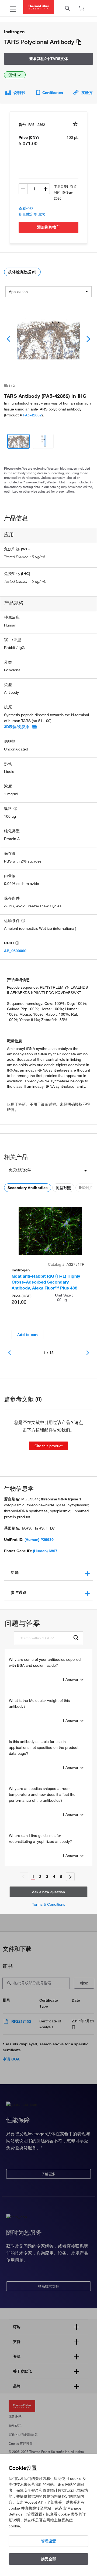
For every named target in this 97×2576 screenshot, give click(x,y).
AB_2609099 (15, 951)
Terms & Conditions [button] (49, 1904)
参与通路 (19, 1592)
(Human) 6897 (45, 1551)
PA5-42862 (32, 415)
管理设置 (48, 2541)
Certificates (53, 93)
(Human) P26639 (39, 1540)
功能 (15, 1572)
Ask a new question (48, 1892)
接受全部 (48, 2559)
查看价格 (26, 208)
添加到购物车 (48, 227)
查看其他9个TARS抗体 (49, 59)
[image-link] (48, 339)
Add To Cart (27, 1335)
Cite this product (48, 1446)
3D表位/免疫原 (17, 727)
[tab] (48, 1573)
